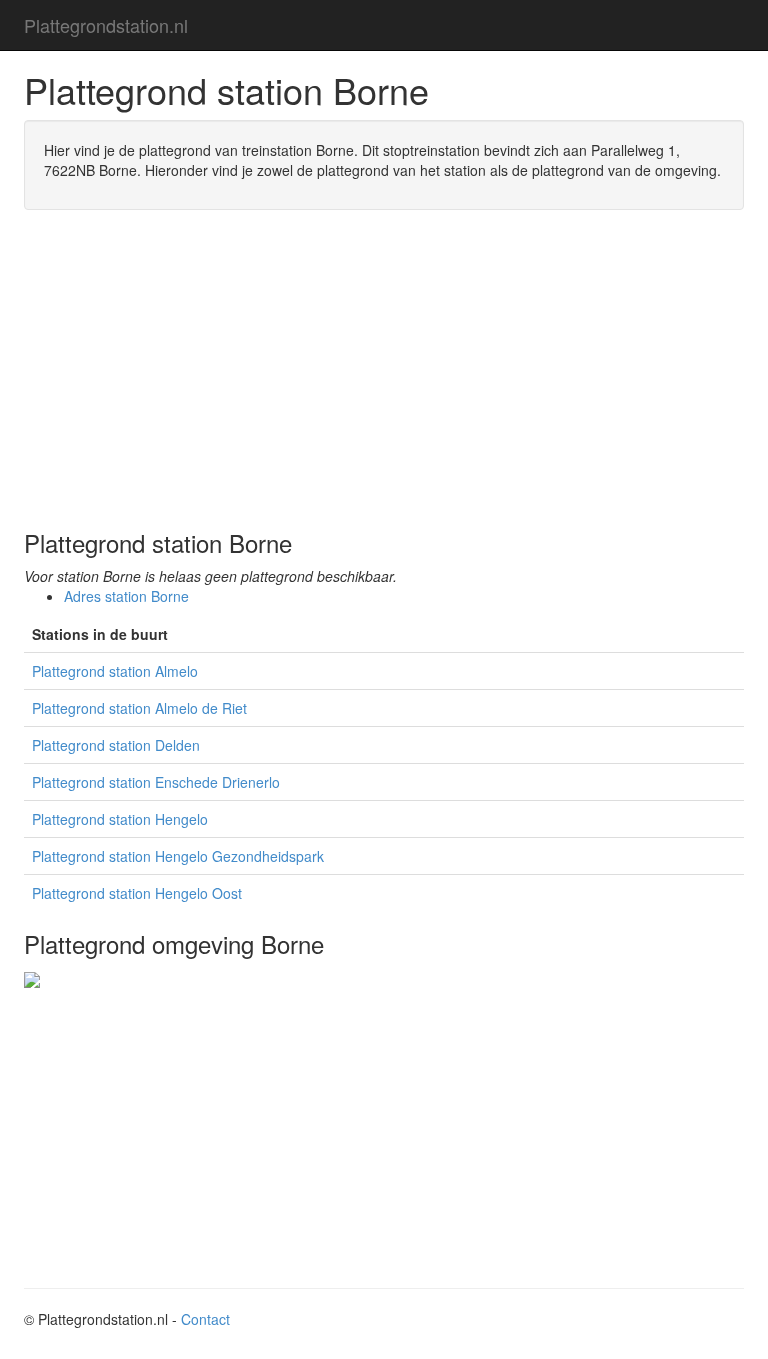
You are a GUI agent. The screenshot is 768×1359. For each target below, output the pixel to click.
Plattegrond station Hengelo (120, 819)
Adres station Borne (126, 596)
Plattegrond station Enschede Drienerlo (156, 782)
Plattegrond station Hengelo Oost (137, 893)
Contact (205, 1319)
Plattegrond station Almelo (115, 671)
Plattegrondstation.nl (106, 25)
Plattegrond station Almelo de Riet (139, 708)
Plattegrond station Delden (116, 745)
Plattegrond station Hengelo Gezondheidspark (178, 856)
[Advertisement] (384, 370)
